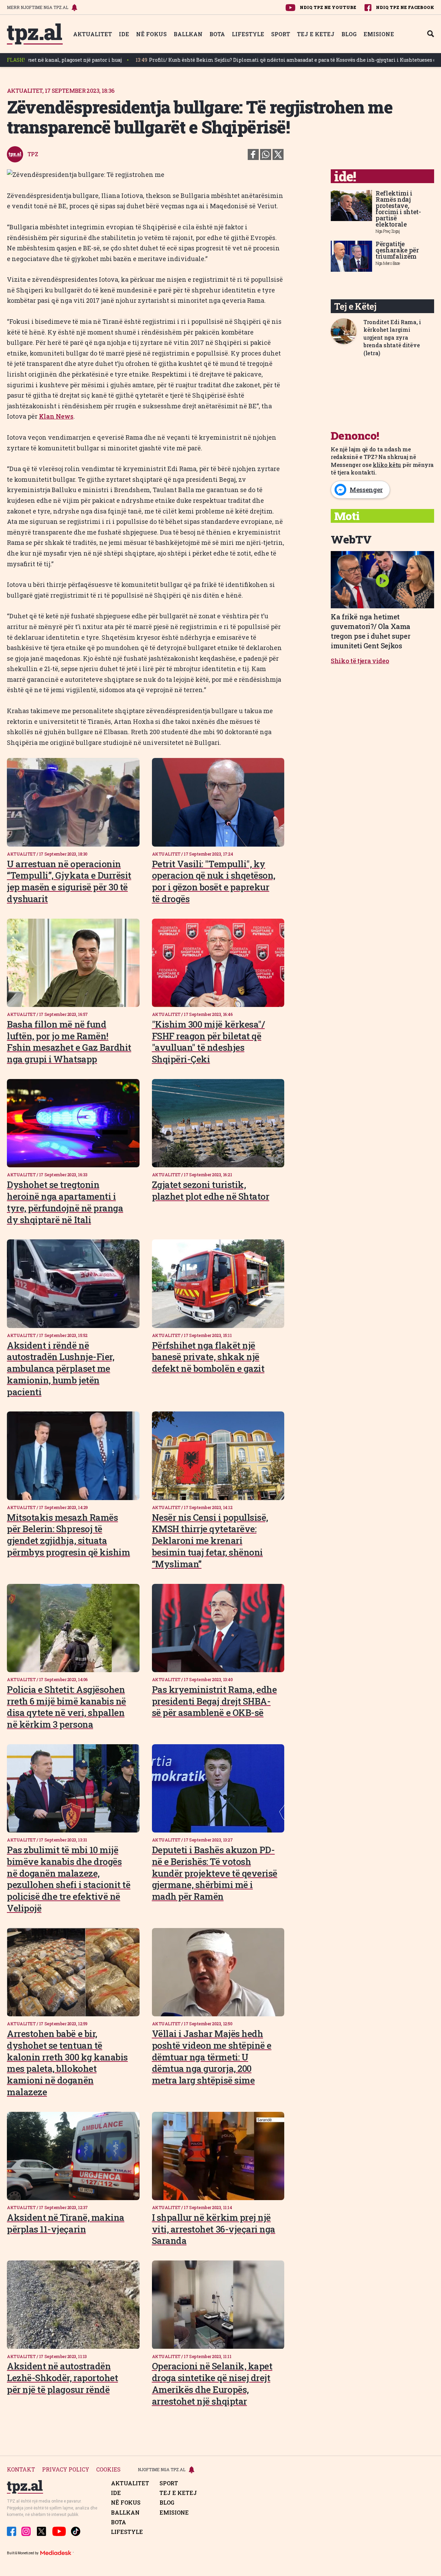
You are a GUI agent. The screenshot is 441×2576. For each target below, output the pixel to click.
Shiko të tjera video (360, 661)
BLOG (349, 34)
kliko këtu (387, 465)
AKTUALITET (93, 34)
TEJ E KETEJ (316, 34)
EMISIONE (379, 34)
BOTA (217, 34)
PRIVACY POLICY (66, 2470)
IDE (124, 34)
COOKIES (108, 2470)
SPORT (281, 34)
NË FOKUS (151, 34)
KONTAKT (21, 2470)
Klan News (56, 416)
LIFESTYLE (248, 34)
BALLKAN (188, 34)
